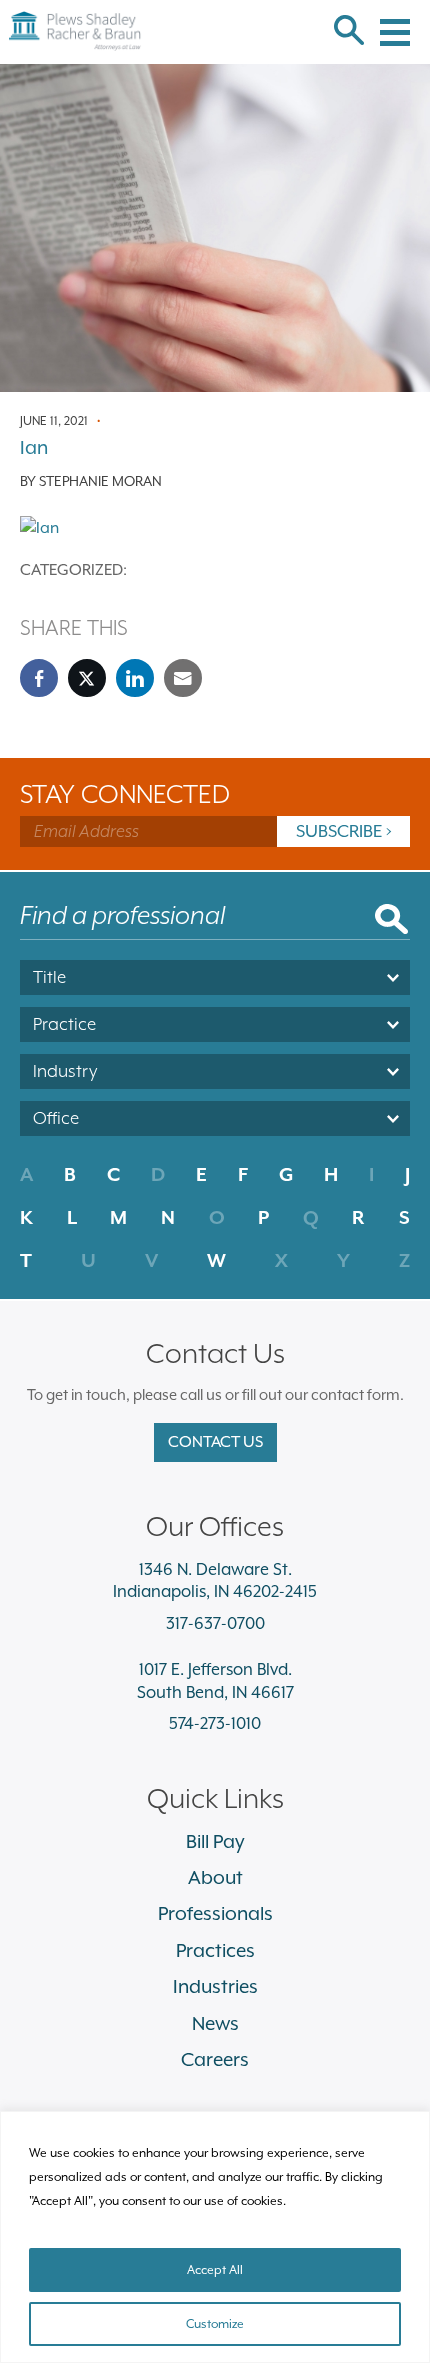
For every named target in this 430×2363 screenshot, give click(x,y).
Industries (215, 1986)
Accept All (215, 2270)
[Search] (349, 32)
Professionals (215, 1913)
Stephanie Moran (100, 481)
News (215, 2023)
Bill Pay (215, 1841)
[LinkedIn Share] (135, 678)
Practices (215, 1950)
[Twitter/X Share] (87, 678)
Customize (215, 2324)
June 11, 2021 (54, 421)
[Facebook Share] (39, 678)
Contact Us (215, 1442)
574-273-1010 (215, 1723)
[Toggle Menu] (395, 20)
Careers (215, 2059)
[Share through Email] (183, 678)
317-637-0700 (215, 1623)
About (215, 1877)
